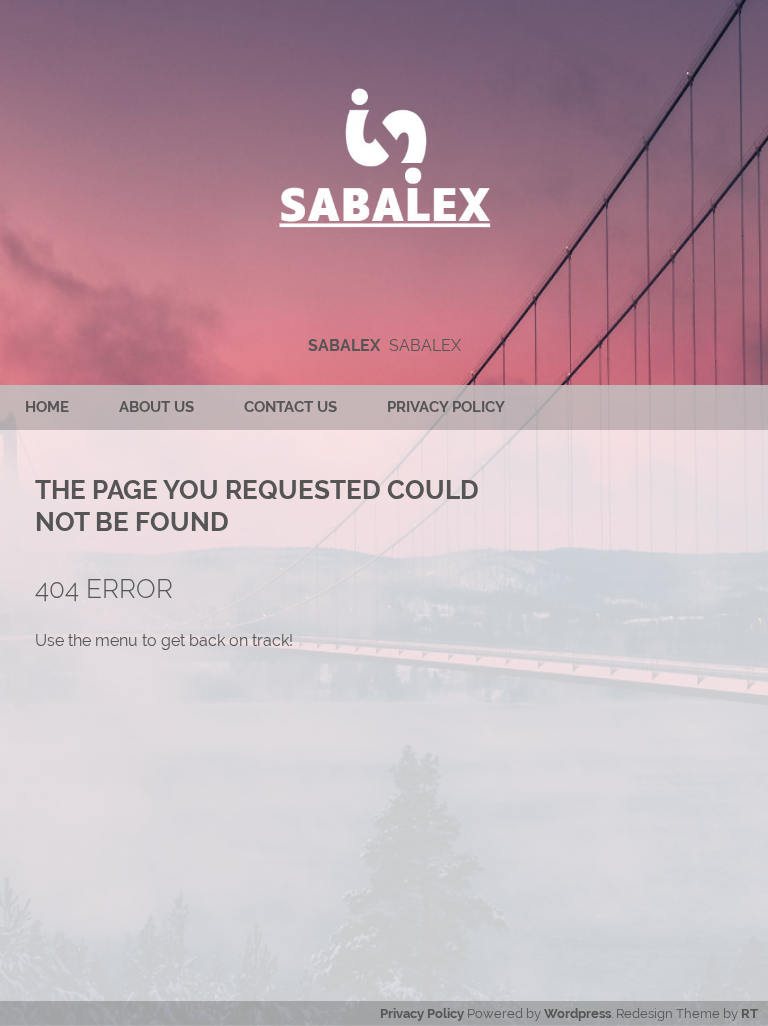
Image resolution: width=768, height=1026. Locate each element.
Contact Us (290, 407)
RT (749, 1013)
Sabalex (344, 345)
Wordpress (577, 1013)
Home (47, 407)
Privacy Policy (446, 407)
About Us (156, 407)
